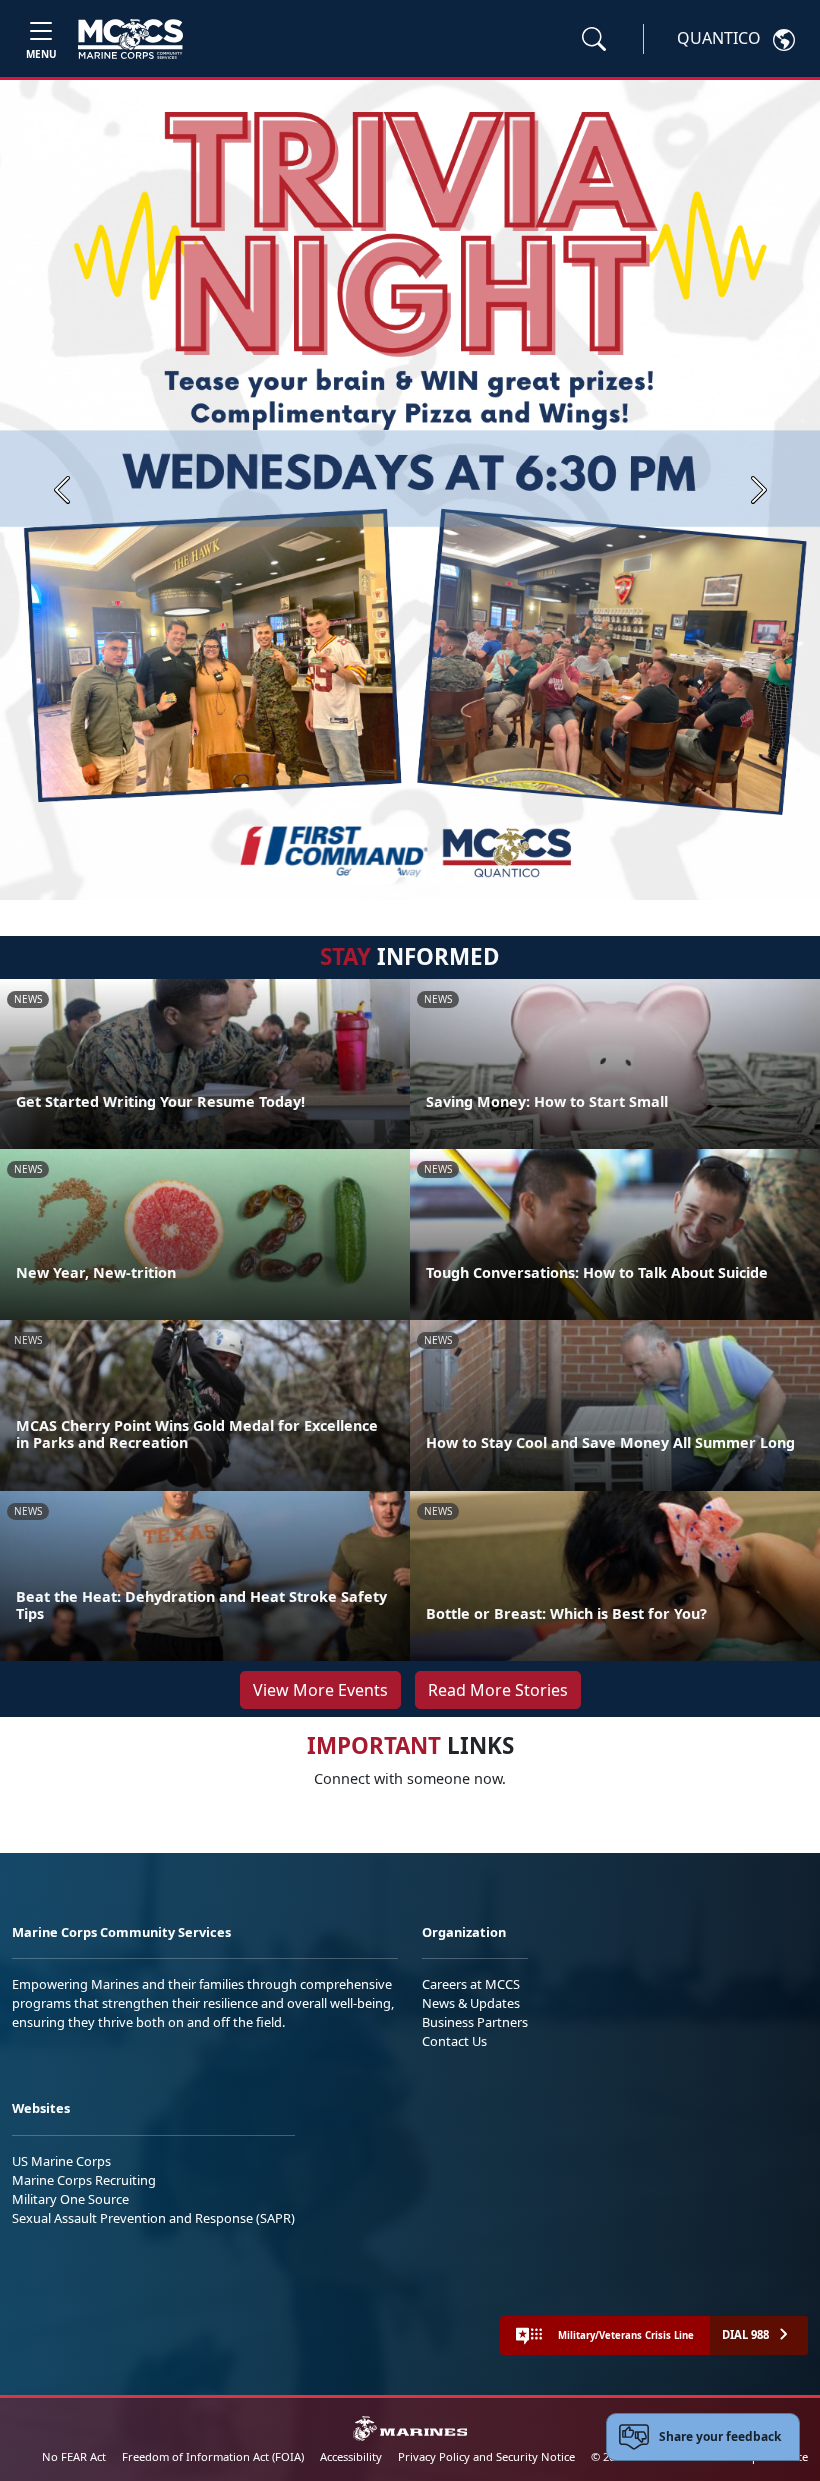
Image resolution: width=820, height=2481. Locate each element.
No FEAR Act (74, 2456)
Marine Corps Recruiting (84, 2180)
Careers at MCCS (471, 1984)
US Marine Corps (61, 2161)
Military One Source (70, 2199)
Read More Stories (498, 1690)
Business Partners (475, 2022)
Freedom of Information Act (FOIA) (213, 2456)
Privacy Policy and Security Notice (486, 2456)
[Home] (130, 39)
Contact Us (454, 2041)
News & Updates (471, 2003)
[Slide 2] (414, 875)
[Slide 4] (462, 875)
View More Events (320, 1690)
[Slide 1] (374, 875)
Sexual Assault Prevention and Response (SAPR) (153, 2218)
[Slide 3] (438, 875)
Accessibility (351, 2456)
